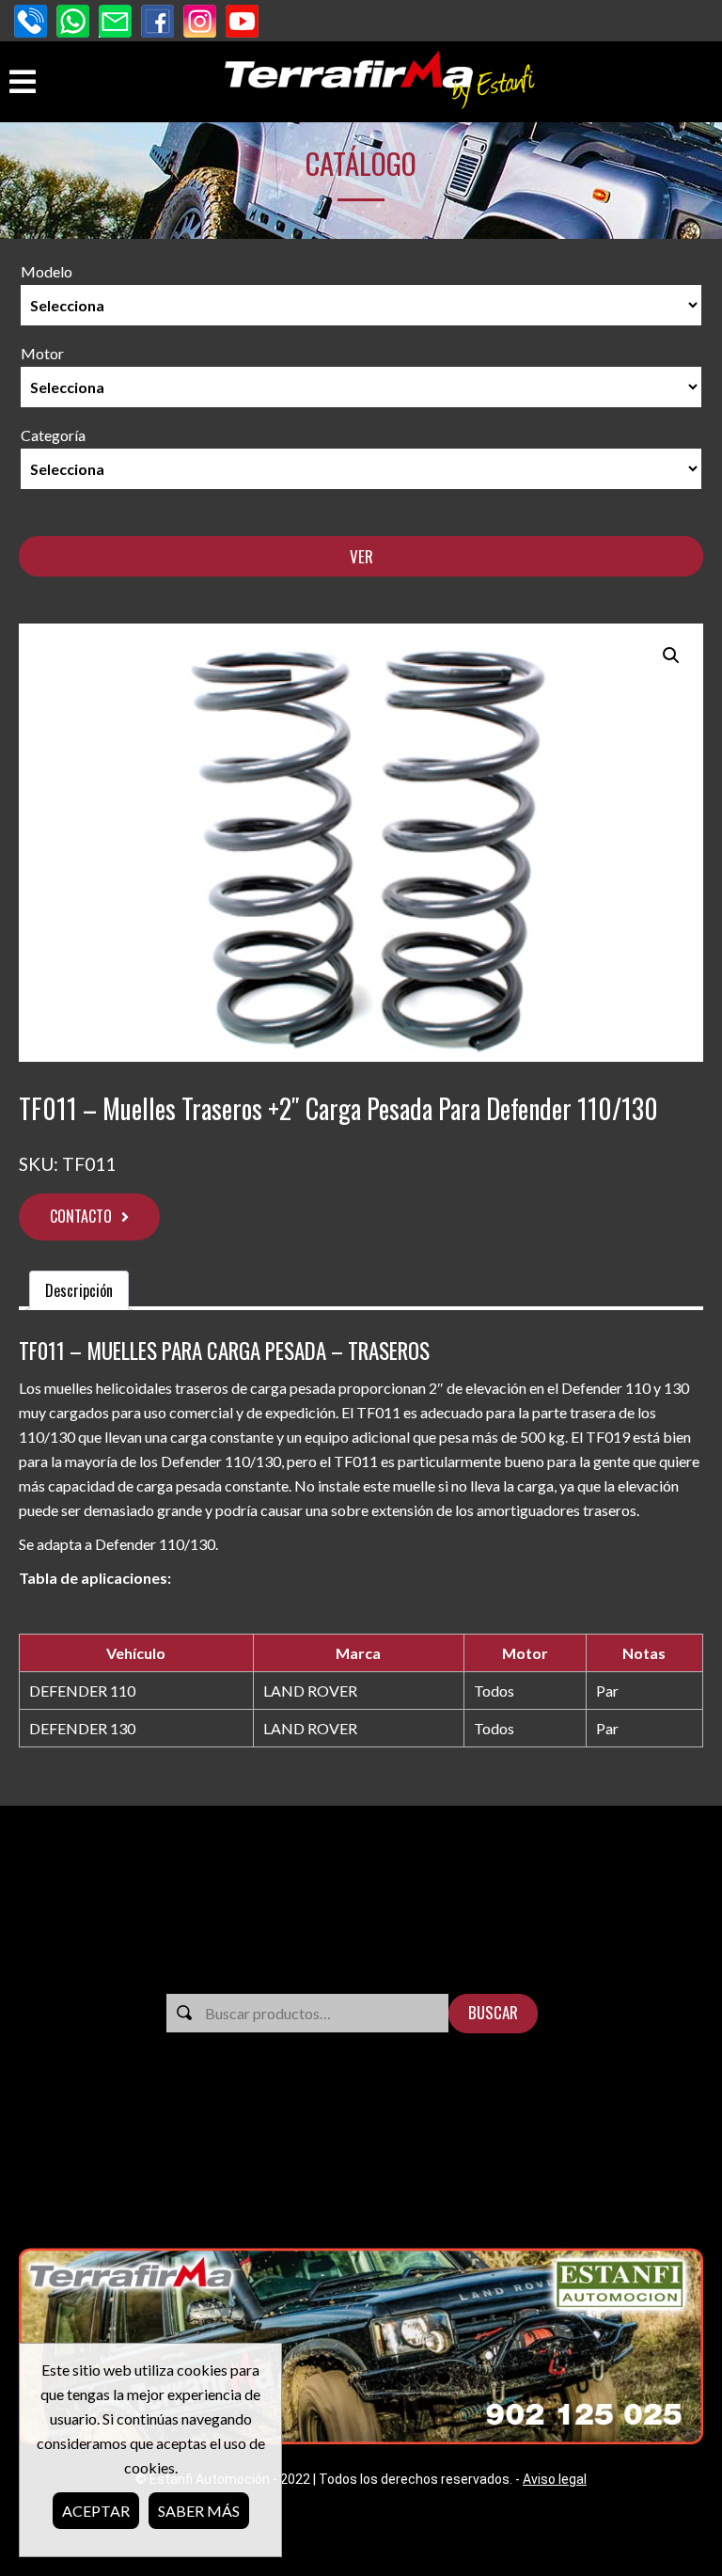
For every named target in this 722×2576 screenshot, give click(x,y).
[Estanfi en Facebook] (157, 23)
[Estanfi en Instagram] (200, 23)
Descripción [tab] (79, 1290)
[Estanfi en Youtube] (242, 23)
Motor (42, 353)
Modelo (47, 271)
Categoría (53, 435)
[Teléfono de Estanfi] (31, 23)
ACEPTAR (96, 2511)
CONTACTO (81, 1216)
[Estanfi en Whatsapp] (73, 23)
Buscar (493, 2012)
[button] (671, 656)
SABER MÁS (199, 2511)
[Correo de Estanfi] (115, 23)
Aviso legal (555, 2479)
